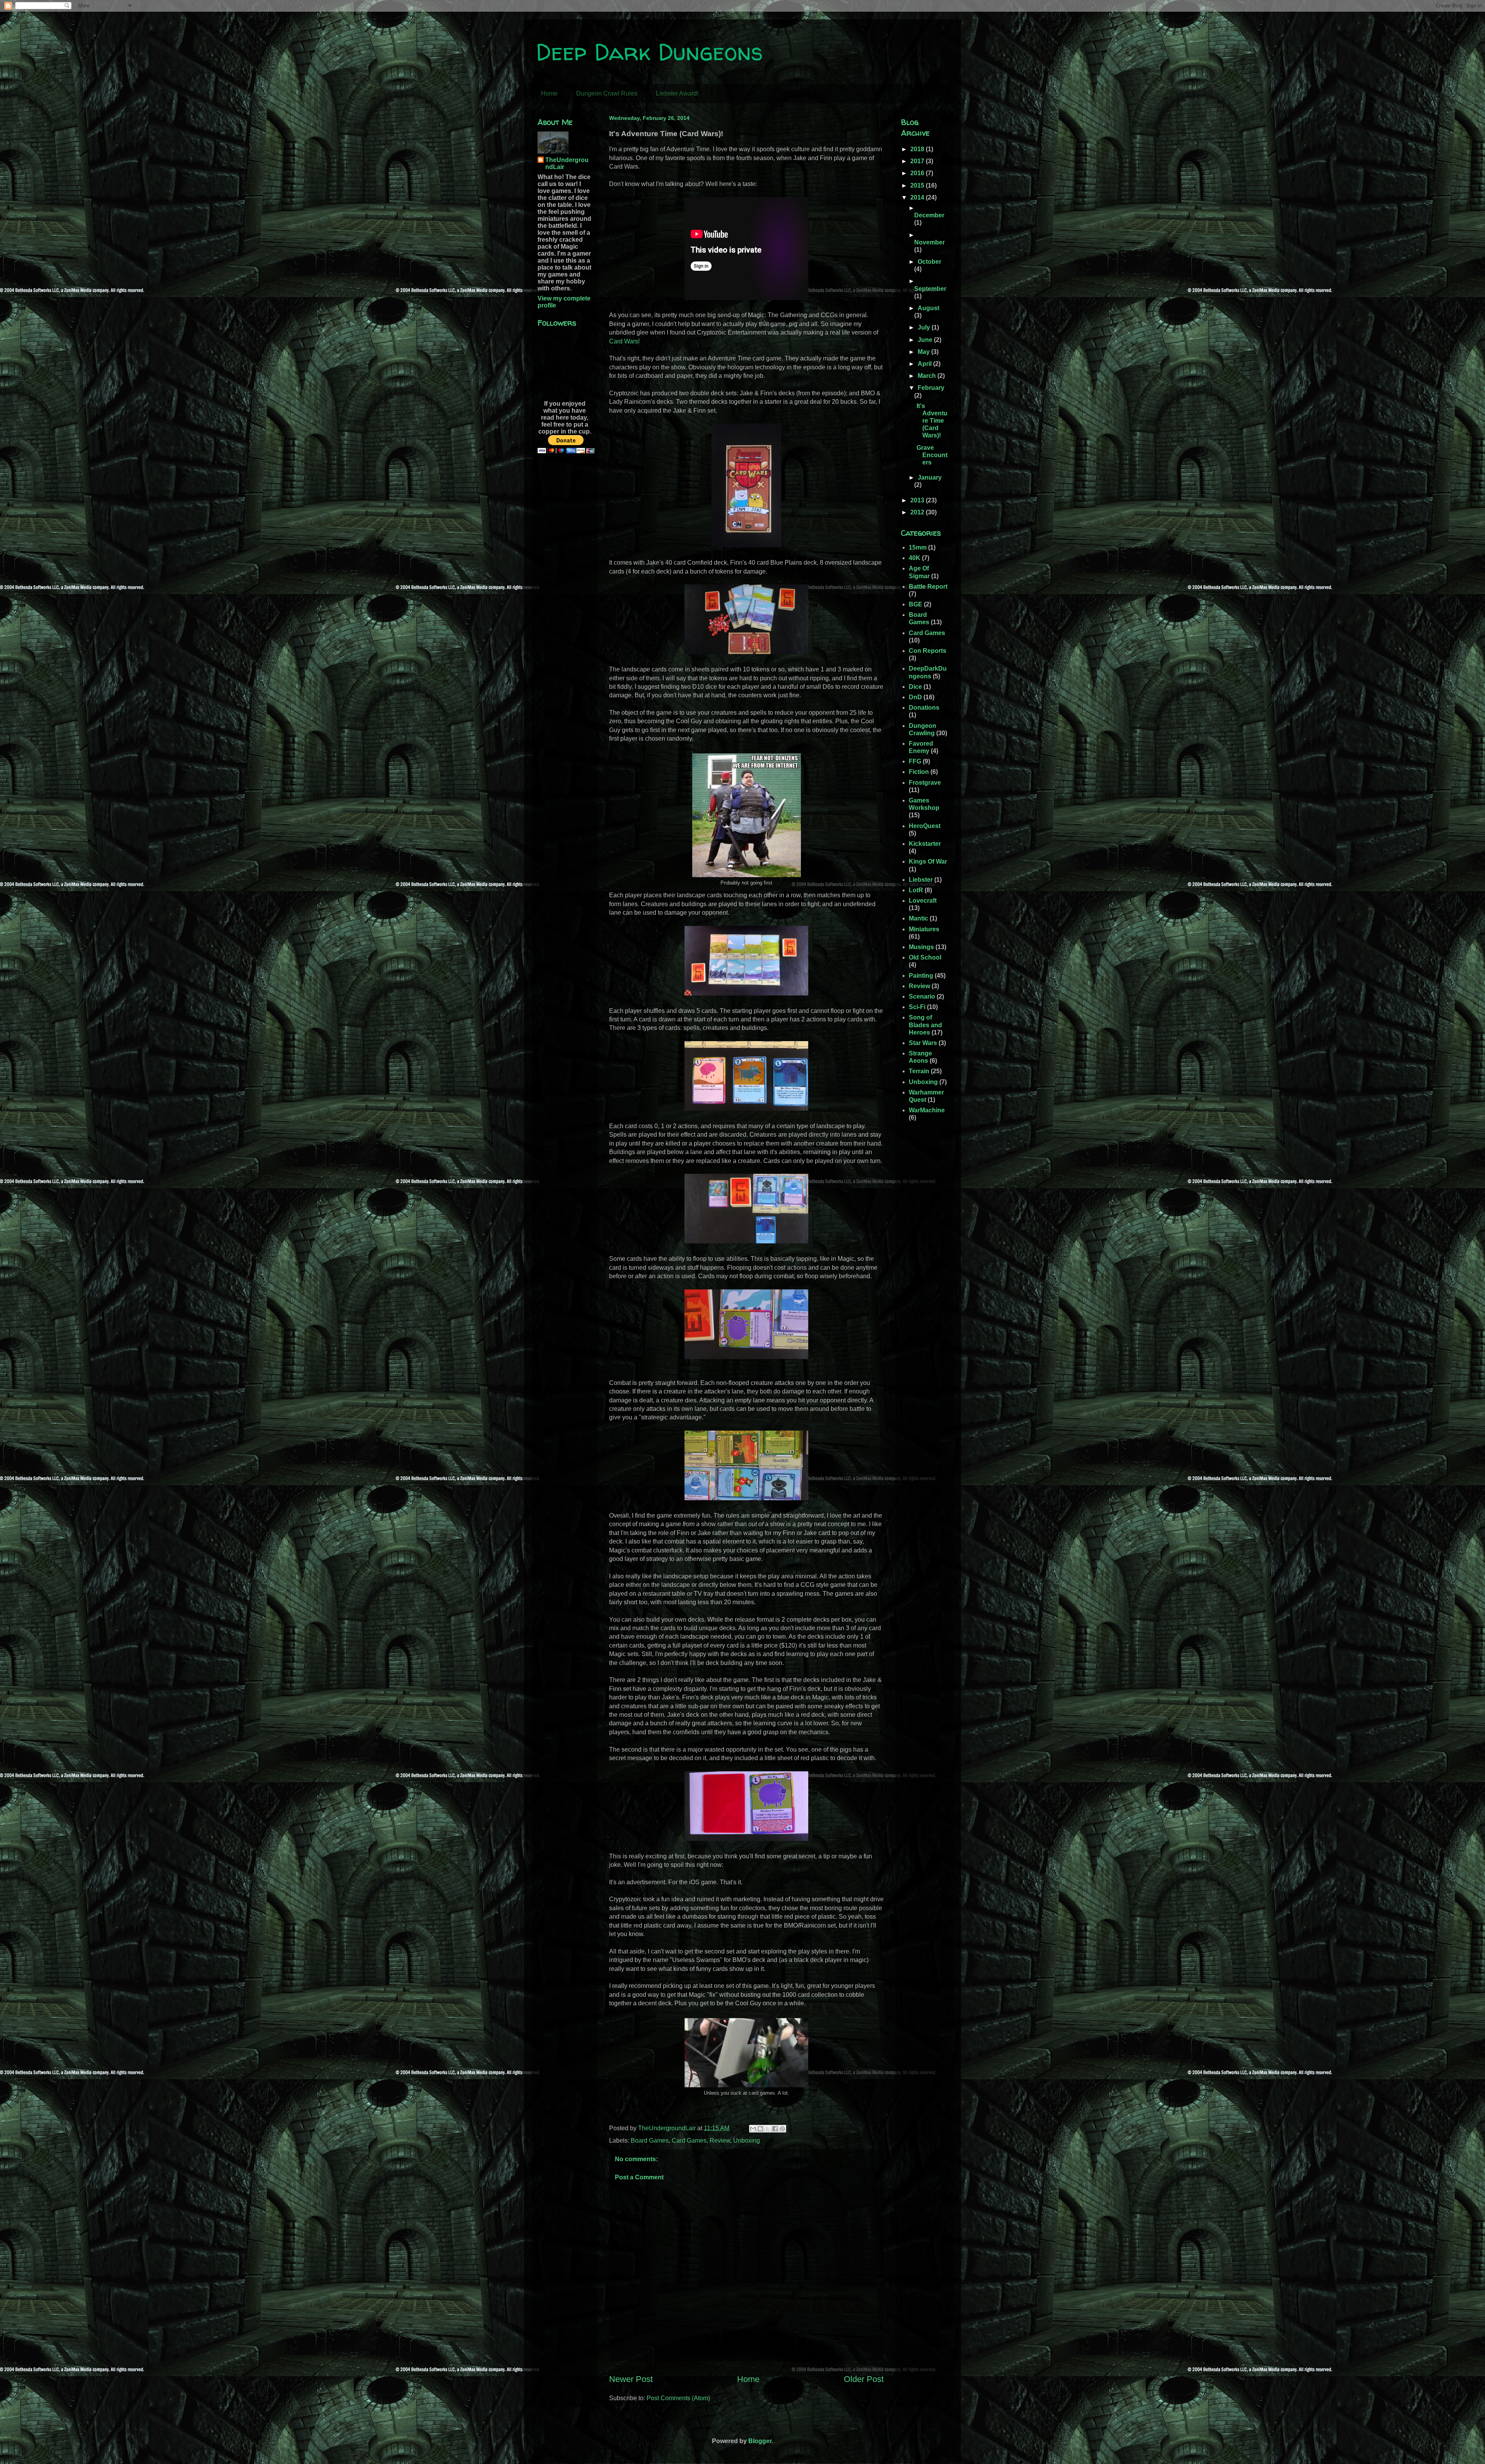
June (926, 340)
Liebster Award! (677, 93)
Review (720, 2140)
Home (549, 93)
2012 (918, 512)
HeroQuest (925, 826)
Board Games (650, 2140)
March (928, 376)
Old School (925, 957)
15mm (918, 547)
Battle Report (928, 587)
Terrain (919, 1071)
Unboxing (747, 2140)
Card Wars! (624, 341)
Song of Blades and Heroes (925, 1025)
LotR (916, 890)
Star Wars (923, 1043)
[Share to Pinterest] (782, 2129)
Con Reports (928, 651)
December (929, 215)
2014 (918, 197)
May (924, 352)
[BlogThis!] (760, 2129)
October (929, 262)
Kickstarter (925, 844)
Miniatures (924, 929)
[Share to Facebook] (775, 2129)
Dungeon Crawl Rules (607, 93)
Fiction (919, 772)
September (930, 289)
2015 (918, 185)
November (929, 242)
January (930, 477)
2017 (918, 161)
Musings (921, 947)
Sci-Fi (917, 1007)
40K (915, 558)
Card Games (689, 2140)
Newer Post (631, 2379)
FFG (915, 761)
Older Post (864, 2379)
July (925, 327)
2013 (918, 500)
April (925, 364)
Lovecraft (923, 901)
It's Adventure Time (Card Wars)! (932, 421)
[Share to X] (768, 2129)
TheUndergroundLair (567, 163)
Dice (915, 687)
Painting (921, 976)
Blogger (760, 2441)
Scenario (922, 996)
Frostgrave (925, 783)
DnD (915, 697)
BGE (916, 604)
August (929, 308)
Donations (924, 708)
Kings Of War (928, 861)
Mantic (918, 918)
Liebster (921, 880)
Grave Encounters (932, 455)
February (931, 388)
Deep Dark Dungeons (649, 52)
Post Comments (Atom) (678, 2398)
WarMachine (927, 1110)
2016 (918, 173)
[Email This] (753, 2129)
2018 (918, 149)
